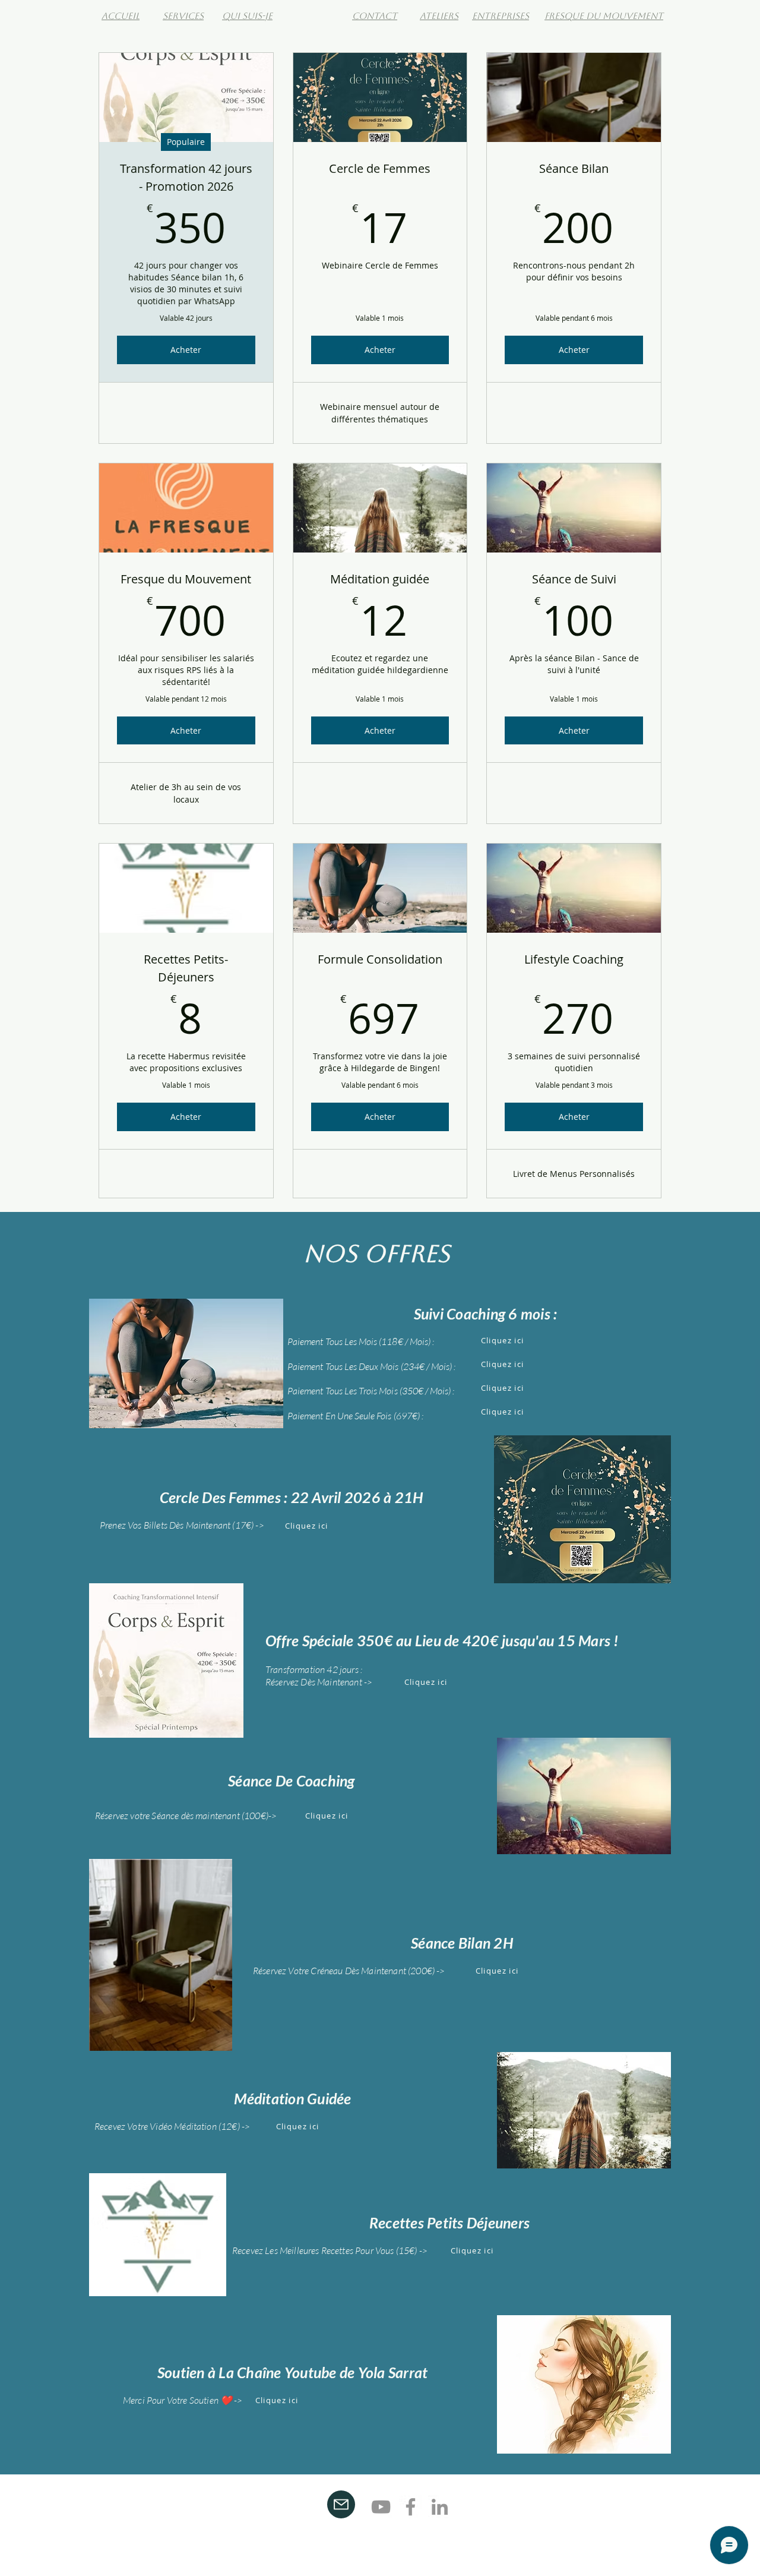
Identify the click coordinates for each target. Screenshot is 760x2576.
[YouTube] (381, 2507)
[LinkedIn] (440, 2507)
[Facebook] (411, 2507)
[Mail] (341, 2504)
